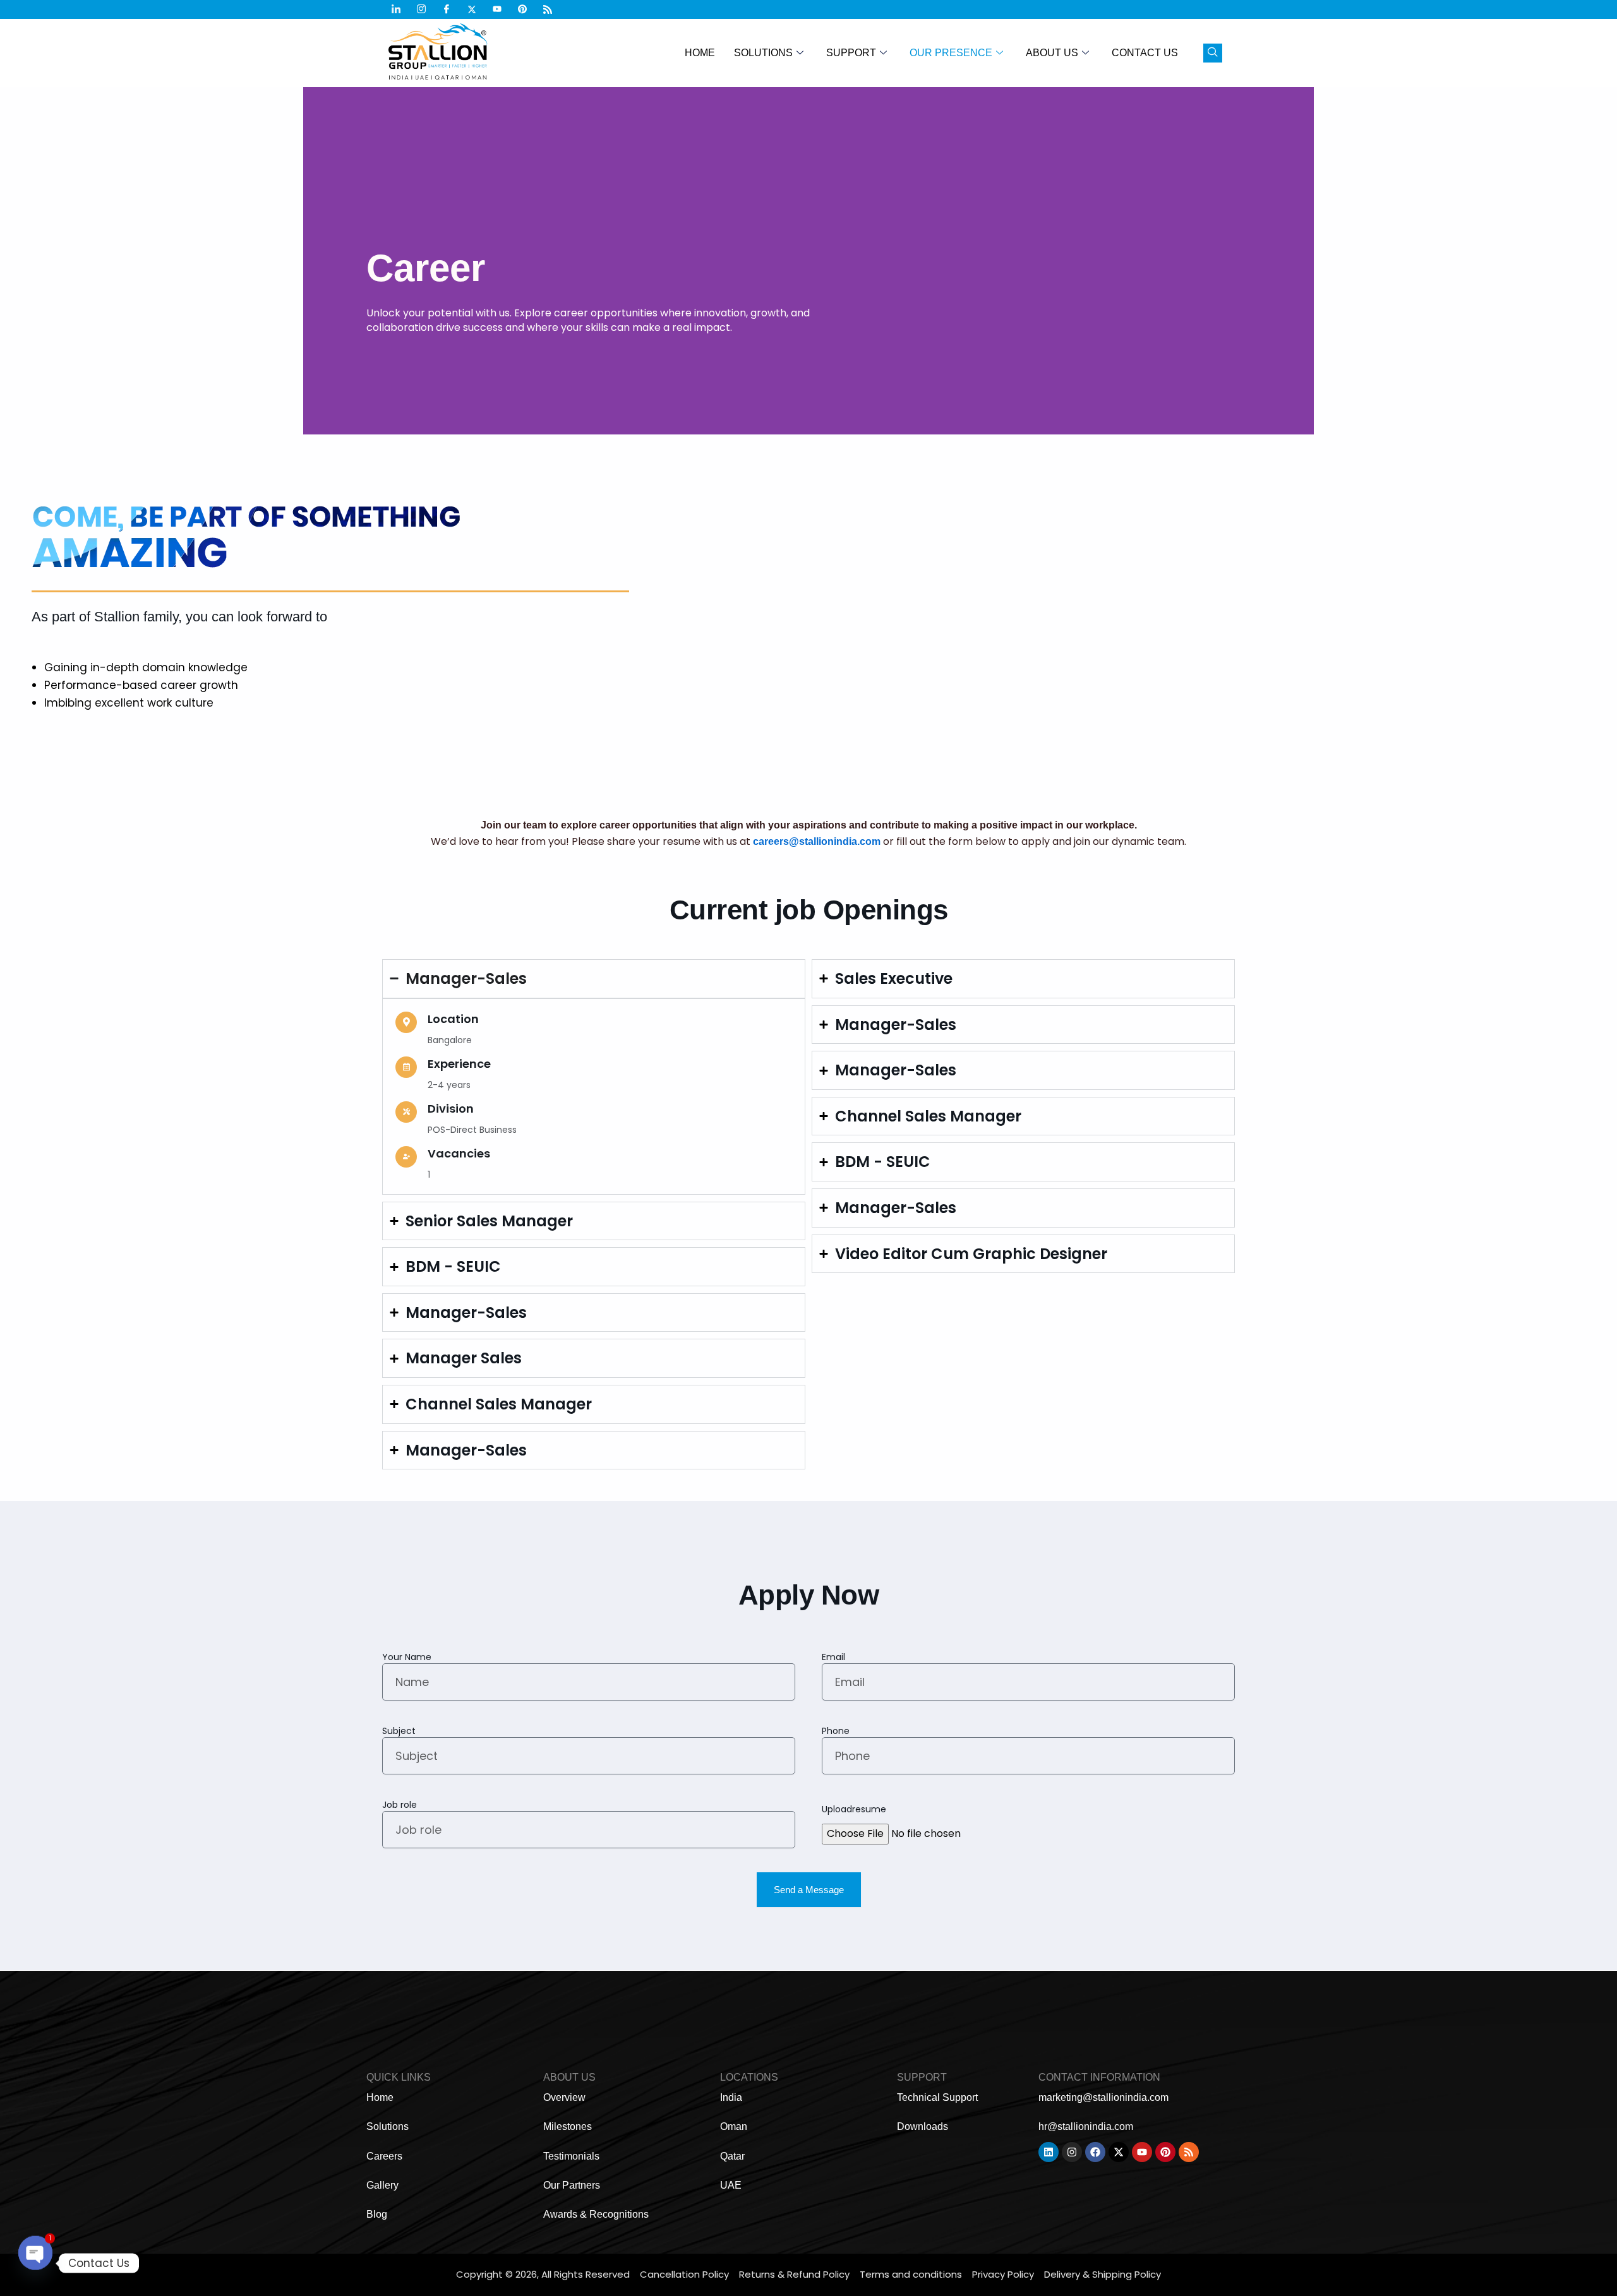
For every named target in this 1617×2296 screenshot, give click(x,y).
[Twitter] (477, 9)
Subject (399, 1731)
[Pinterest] (527, 9)
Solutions (763, 53)
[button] (1213, 53)
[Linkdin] (401, 9)
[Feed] (553, 9)
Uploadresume (854, 1809)
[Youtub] (502, 9)
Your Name (407, 1657)
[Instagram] (426, 9)
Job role (400, 1805)
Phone (836, 1731)
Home (700, 53)
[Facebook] (452, 9)
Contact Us (1145, 53)
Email (833, 1657)
